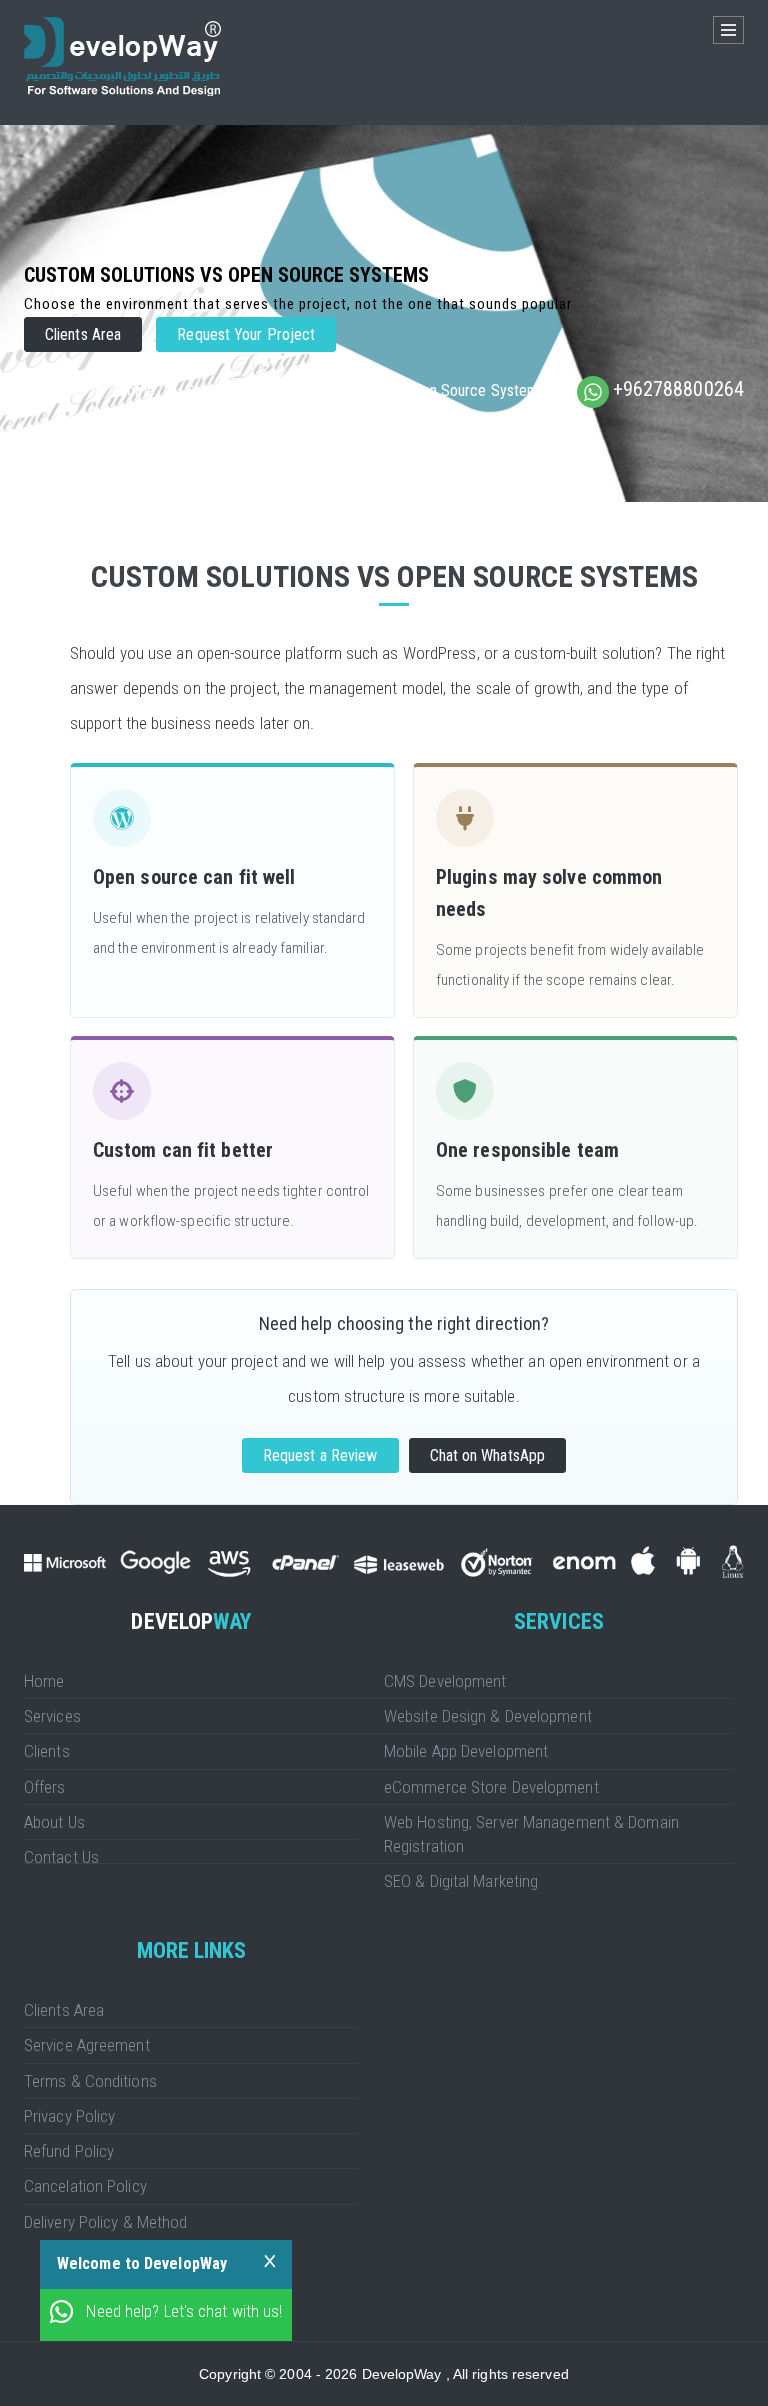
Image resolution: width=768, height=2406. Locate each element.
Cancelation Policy (85, 2186)
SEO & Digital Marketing (461, 1881)
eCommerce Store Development (491, 1787)
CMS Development (445, 1681)
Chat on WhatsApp (488, 1455)
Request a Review (320, 1455)
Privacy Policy (69, 2116)
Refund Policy (69, 2151)
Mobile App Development (466, 1751)
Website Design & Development (488, 1716)
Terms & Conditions (90, 2081)
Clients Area (83, 334)
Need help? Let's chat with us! (184, 2311)
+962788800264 (678, 389)
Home (135, 390)
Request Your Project (246, 334)
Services (213, 390)
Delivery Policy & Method (105, 2222)
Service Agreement (87, 2045)
